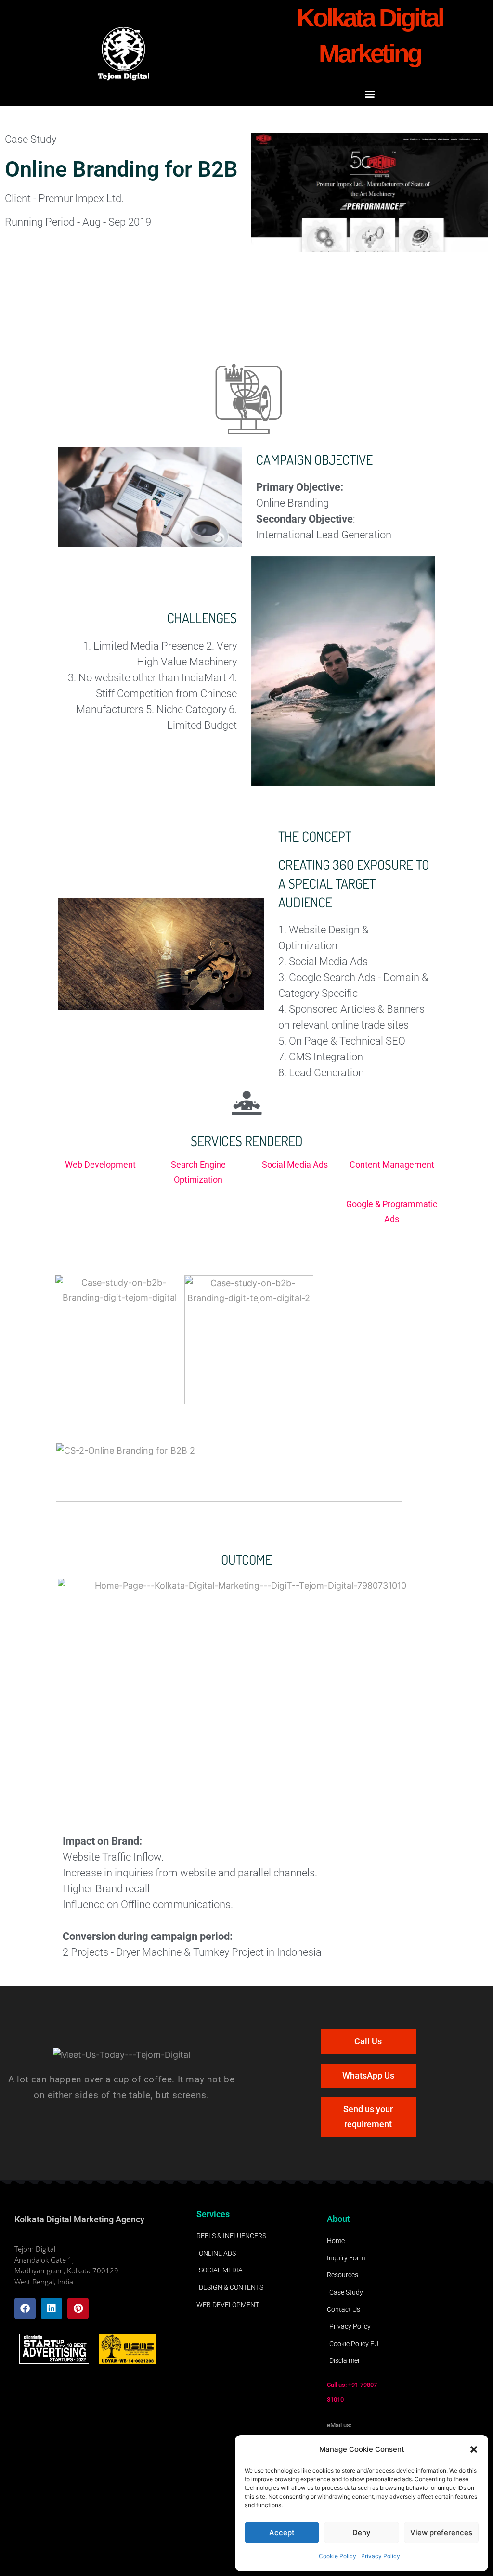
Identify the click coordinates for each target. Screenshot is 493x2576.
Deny (362, 2532)
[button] (474, 2449)
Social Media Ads (295, 1165)
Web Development (101, 1165)
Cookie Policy (337, 2556)
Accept (282, 2532)
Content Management (392, 1165)
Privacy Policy (381, 2556)
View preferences (441, 2532)
